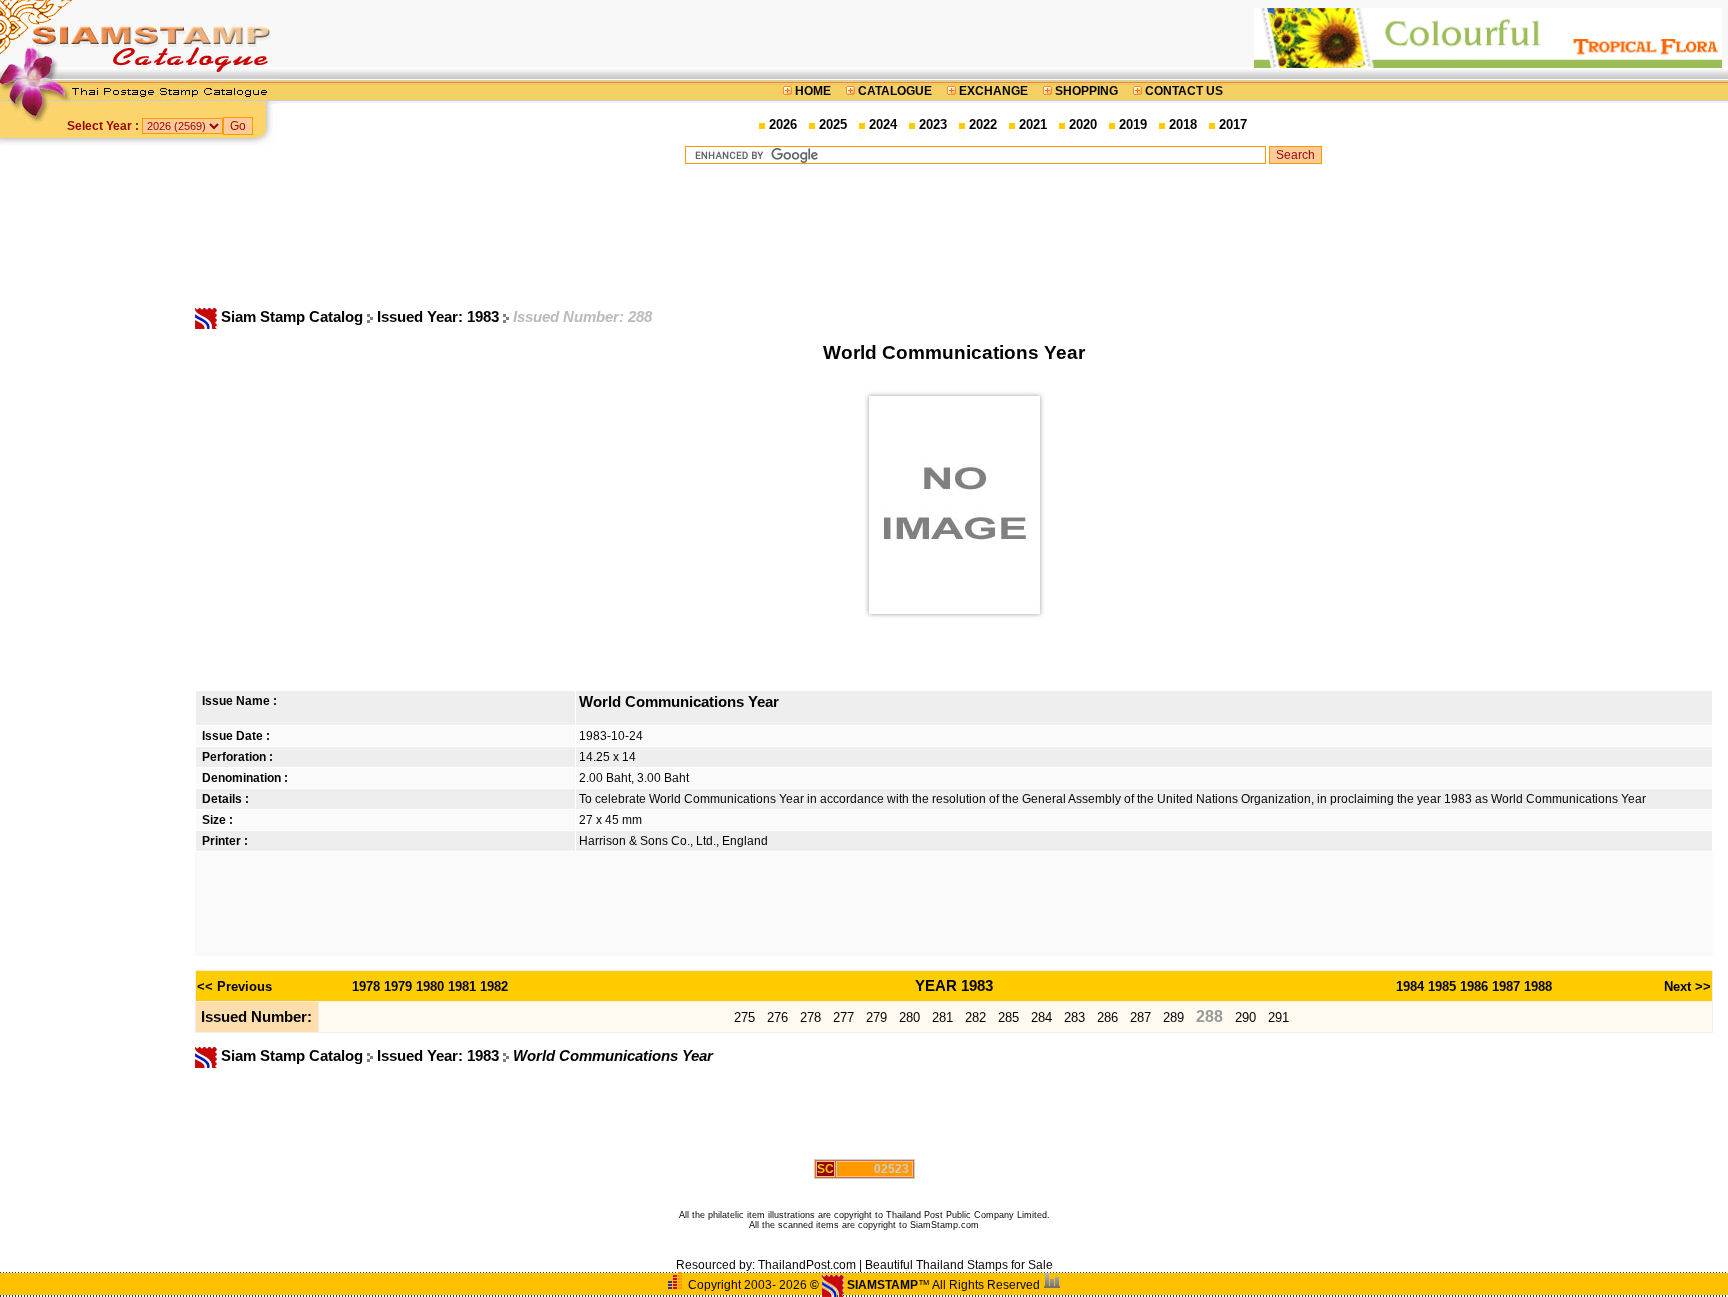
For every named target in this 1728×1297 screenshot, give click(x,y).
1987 (1506, 986)
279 (876, 1017)
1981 (462, 986)
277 (843, 1017)
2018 (1183, 124)
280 (909, 1017)
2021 (1033, 124)
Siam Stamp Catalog (292, 317)
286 (1107, 1017)
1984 (1410, 986)
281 (942, 1017)
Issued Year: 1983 (440, 317)
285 (1008, 1017)
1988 (1538, 986)
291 (1278, 1017)
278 (810, 1017)
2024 (883, 124)
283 (1074, 1017)
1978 (366, 986)
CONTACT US (1182, 91)
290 (1245, 1017)
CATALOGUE (895, 91)
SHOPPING (1086, 91)
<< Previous (234, 986)
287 (1140, 1017)
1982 (494, 986)
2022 (983, 124)
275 (744, 1017)
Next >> (1687, 986)
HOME (813, 91)
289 (1173, 1017)
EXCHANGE (993, 91)
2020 (1083, 124)
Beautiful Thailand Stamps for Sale (959, 1265)
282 (975, 1017)
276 (777, 1017)
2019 (1133, 124)
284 (1041, 1017)
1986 (1474, 986)
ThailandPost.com (807, 1265)
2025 (833, 124)
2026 (783, 124)
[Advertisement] (1003, 235)
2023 (933, 124)
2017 (1233, 124)
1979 (398, 986)
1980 (430, 986)
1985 (1442, 986)
